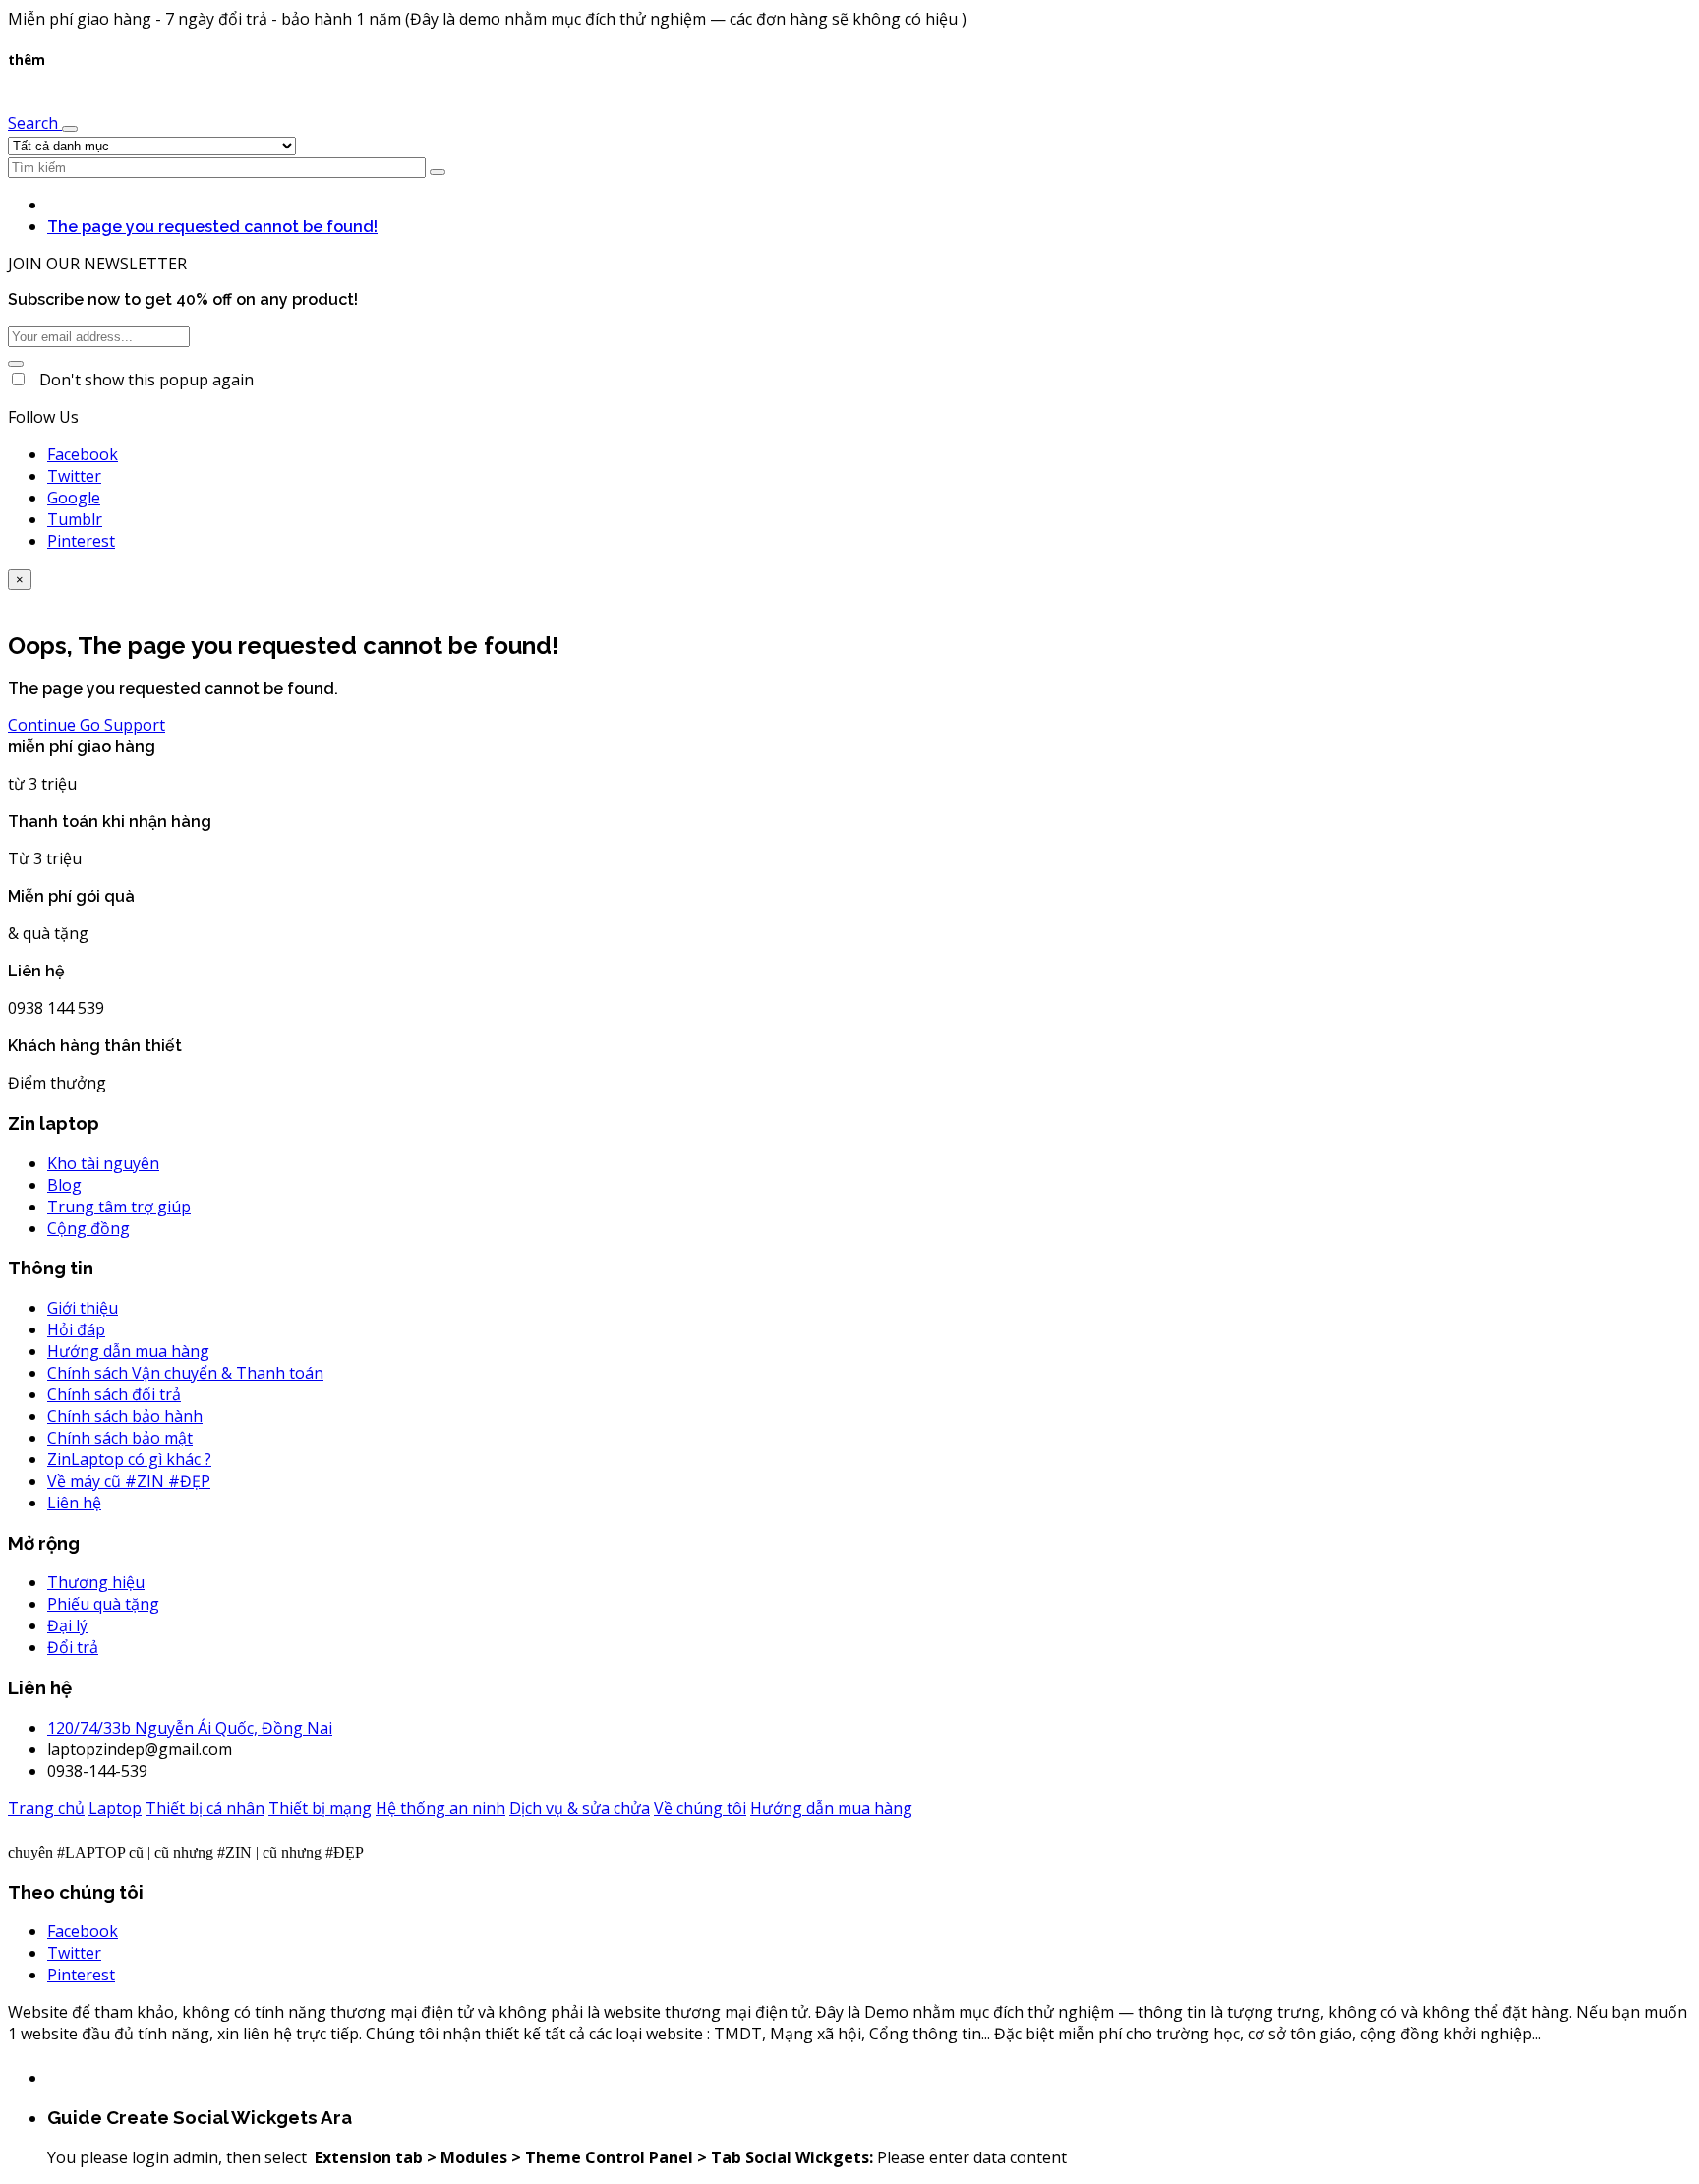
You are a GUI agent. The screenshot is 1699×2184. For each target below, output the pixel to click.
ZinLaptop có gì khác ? (129, 1459)
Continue (44, 725)
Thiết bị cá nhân (205, 1808)
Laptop (115, 1808)
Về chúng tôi (700, 1808)
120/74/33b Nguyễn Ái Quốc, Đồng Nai (190, 1728)
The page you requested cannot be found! (212, 227)
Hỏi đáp (76, 1329)
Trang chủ (46, 1808)
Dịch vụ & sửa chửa (580, 1808)
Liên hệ (74, 1503)
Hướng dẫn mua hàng (128, 1351)
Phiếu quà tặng (103, 1604)
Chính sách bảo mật (120, 1438)
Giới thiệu (83, 1308)
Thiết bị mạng (320, 1808)
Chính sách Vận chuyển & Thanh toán (185, 1373)
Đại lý (67, 1625)
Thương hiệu (96, 1582)
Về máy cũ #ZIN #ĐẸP (129, 1481)
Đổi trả (73, 1647)
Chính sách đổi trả (114, 1394)
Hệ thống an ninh (440, 1808)
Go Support (122, 725)
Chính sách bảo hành (125, 1416)
